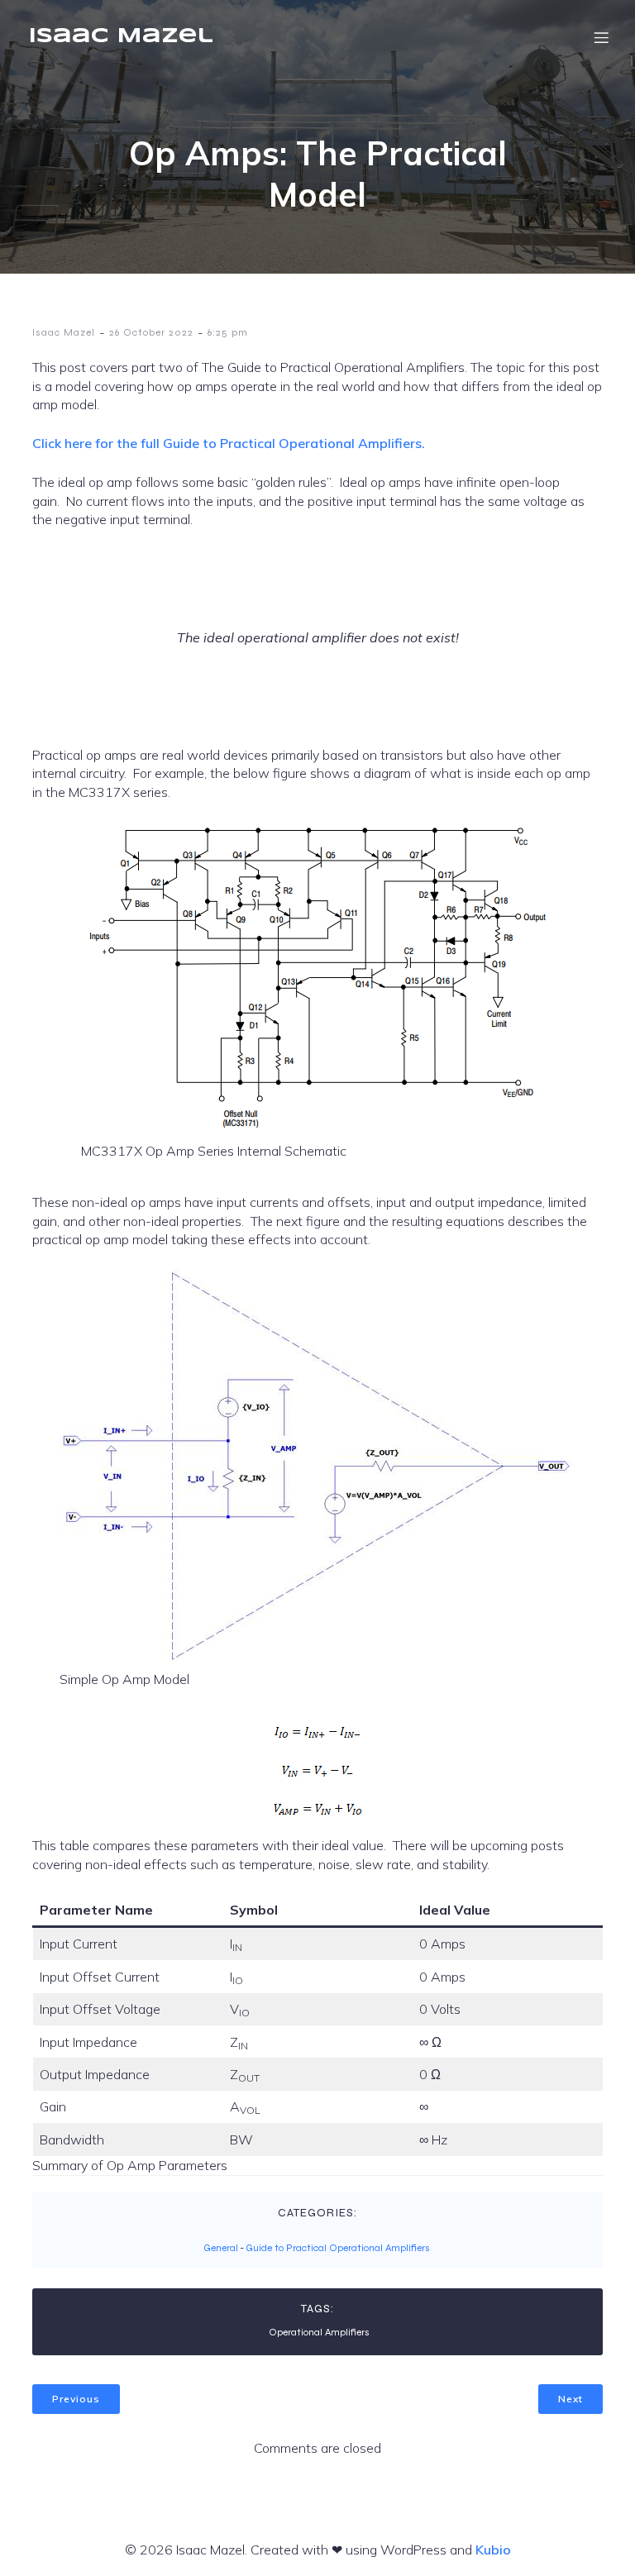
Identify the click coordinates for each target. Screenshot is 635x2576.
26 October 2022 (151, 332)
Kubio (493, 2550)
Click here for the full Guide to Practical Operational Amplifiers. (229, 443)
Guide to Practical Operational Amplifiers (338, 2248)
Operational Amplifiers (319, 2332)
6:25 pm (228, 332)
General (221, 2248)
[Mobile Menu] (601, 37)
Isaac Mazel (64, 332)
